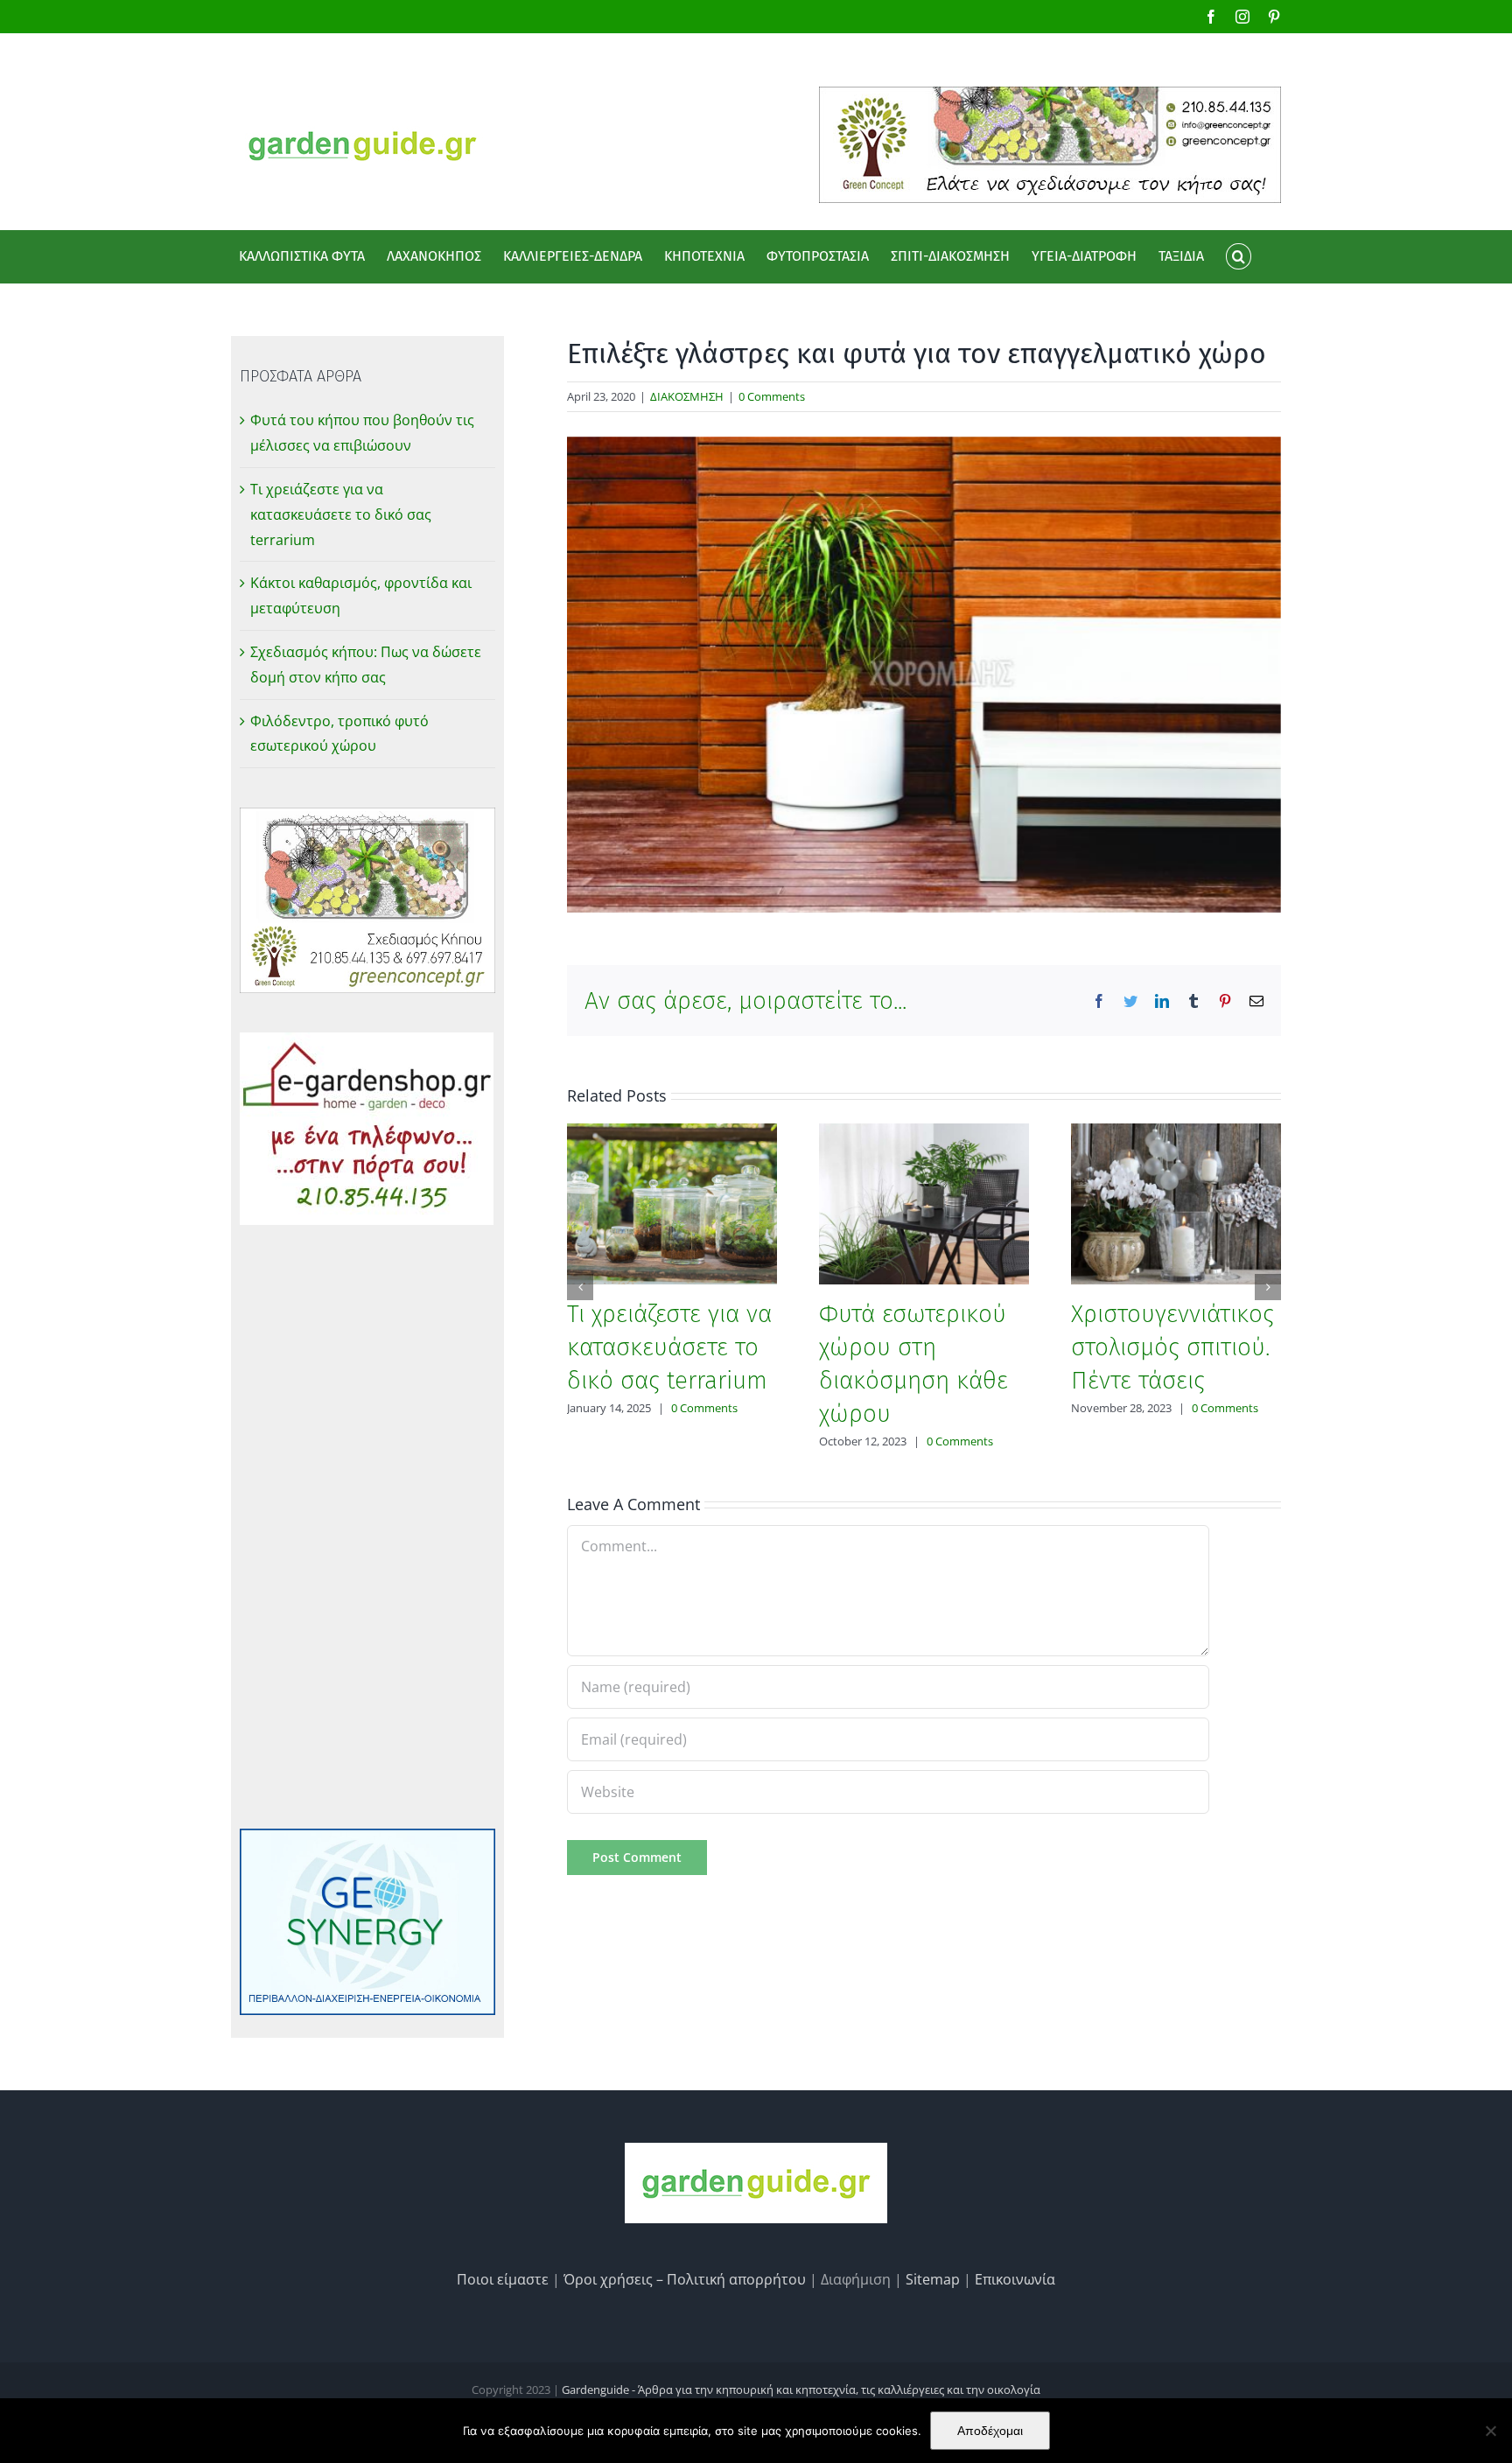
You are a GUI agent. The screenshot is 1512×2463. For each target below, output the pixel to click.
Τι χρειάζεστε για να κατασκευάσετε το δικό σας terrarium (669, 1347)
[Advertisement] (367, 1527)
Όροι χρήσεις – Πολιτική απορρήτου (685, 2279)
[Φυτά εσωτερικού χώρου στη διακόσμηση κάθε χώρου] (924, 1202)
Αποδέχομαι (990, 2431)
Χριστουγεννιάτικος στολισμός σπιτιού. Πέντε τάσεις (1172, 1347)
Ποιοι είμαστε (503, 2279)
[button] (1238, 256)
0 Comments (772, 396)
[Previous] (580, 1287)
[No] (1490, 2431)
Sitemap (933, 2279)
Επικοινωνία (1015, 2279)
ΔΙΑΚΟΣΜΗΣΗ (687, 396)
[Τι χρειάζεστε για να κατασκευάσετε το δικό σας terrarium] (672, 1202)
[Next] (1268, 1287)
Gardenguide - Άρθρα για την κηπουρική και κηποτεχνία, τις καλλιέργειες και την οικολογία (801, 2390)
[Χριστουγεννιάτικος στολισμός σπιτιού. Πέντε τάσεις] (1176, 1202)
